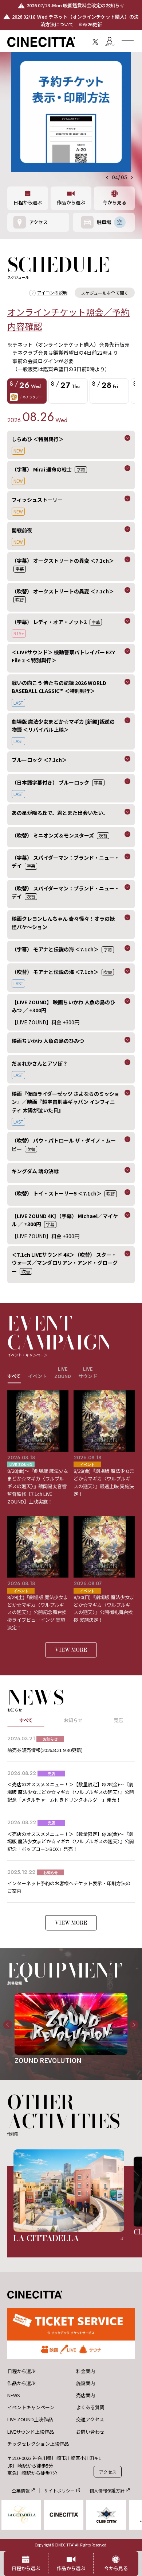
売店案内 (86, 2395)
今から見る (115, 202)
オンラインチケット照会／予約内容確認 (68, 319)
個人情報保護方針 (107, 2490)
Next (131, 2029)
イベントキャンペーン (31, 2407)
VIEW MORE (71, 1650)
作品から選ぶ (71, 202)
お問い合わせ (90, 2432)
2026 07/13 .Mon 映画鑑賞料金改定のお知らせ (76, 5)
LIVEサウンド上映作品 (31, 2432)
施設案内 (86, 2383)
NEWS (14, 2395)
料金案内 (86, 2371)
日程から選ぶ (28, 202)
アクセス (108, 2472)
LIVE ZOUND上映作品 (30, 2419)
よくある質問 (90, 2407)
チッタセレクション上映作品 (38, 2444)
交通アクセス (90, 2419)
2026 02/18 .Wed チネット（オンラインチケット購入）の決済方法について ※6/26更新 (75, 20)
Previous (5, 2029)
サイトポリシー (59, 2490)
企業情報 (21, 2490)
